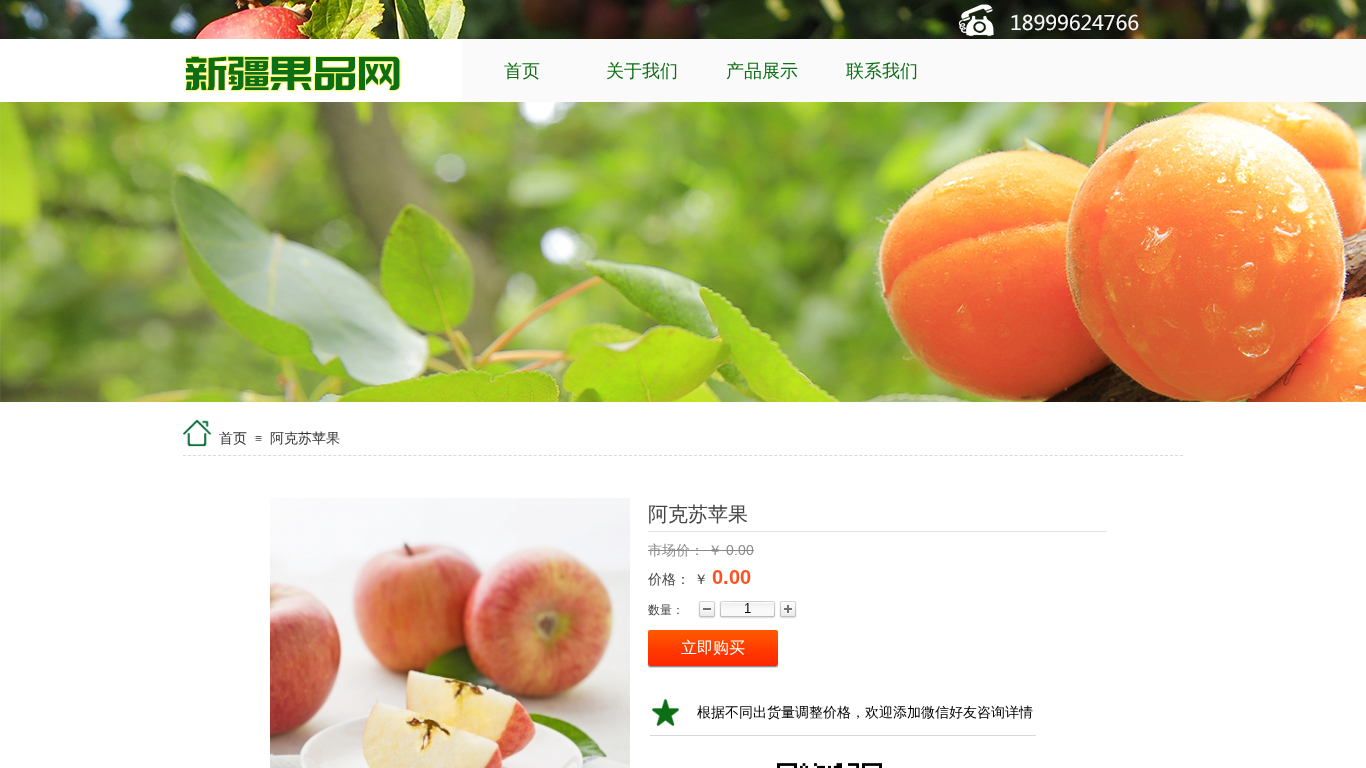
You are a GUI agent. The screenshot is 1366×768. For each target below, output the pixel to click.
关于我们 (642, 71)
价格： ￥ (678, 579)
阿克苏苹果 (305, 438)
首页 (522, 71)
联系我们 (882, 71)
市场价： (678, 550)
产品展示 (762, 71)
